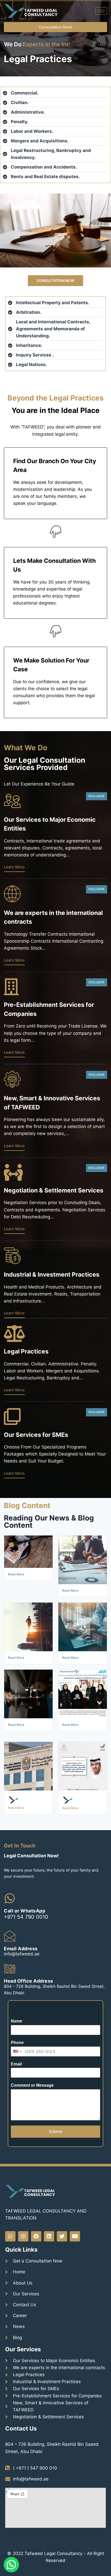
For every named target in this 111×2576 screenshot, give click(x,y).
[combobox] (17, 2068)
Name (18, 2037)
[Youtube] (75, 2253)
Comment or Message (32, 2102)
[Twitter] (62, 2253)
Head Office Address (29, 1997)
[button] (55, 27)
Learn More (14, 883)
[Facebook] (36, 2253)
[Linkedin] (49, 2253)
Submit (55, 2148)
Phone (19, 2059)
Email (18, 2080)
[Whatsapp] (10, 2253)
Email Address (21, 1965)
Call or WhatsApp (25, 1927)
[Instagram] (23, 2253)
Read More (16, 1590)
